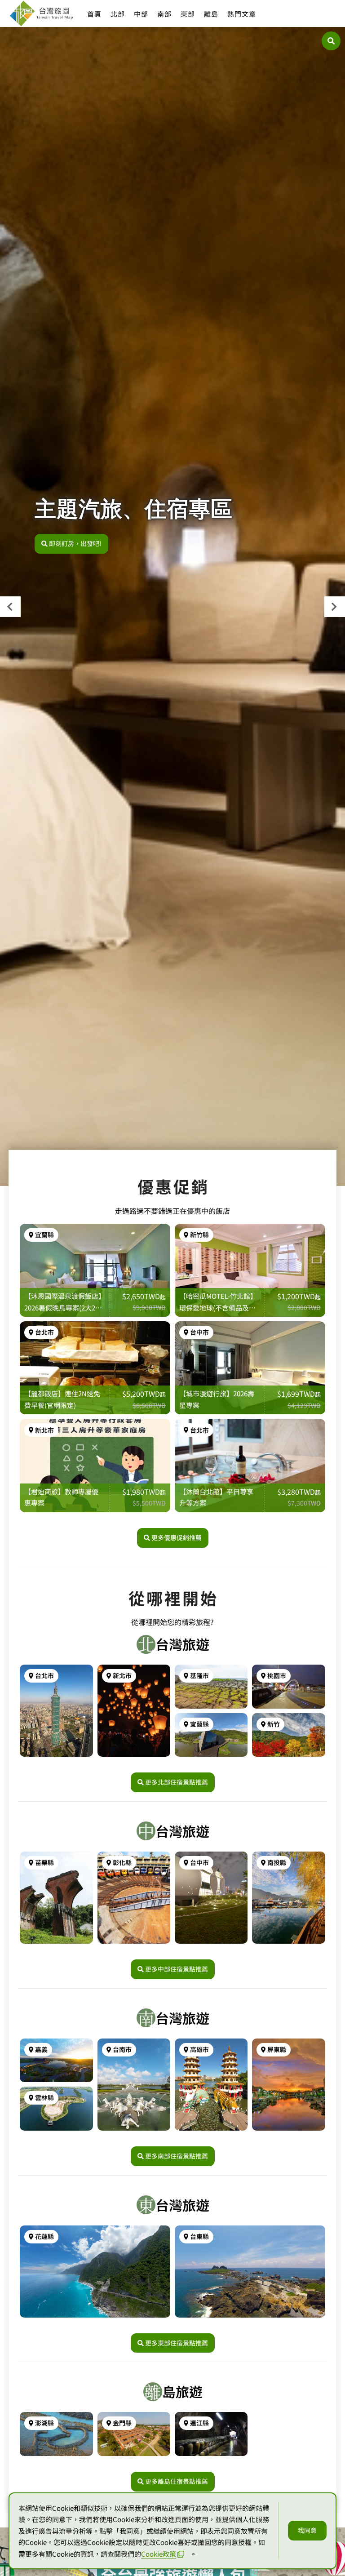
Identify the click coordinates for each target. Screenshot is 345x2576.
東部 (188, 14)
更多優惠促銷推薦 (177, 1537)
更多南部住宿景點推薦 (177, 2156)
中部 (141, 14)
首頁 (94, 14)
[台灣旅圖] (41, 13)
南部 (164, 14)
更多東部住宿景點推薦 (177, 2343)
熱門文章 (242, 14)
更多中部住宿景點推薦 (177, 1969)
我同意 (307, 2530)
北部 (118, 14)
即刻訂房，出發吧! (75, 543)
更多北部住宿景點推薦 (177, 1782)
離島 (211, 14)
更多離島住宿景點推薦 (177, 2481)
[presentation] (10, 607)
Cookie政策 (159, 2554)
